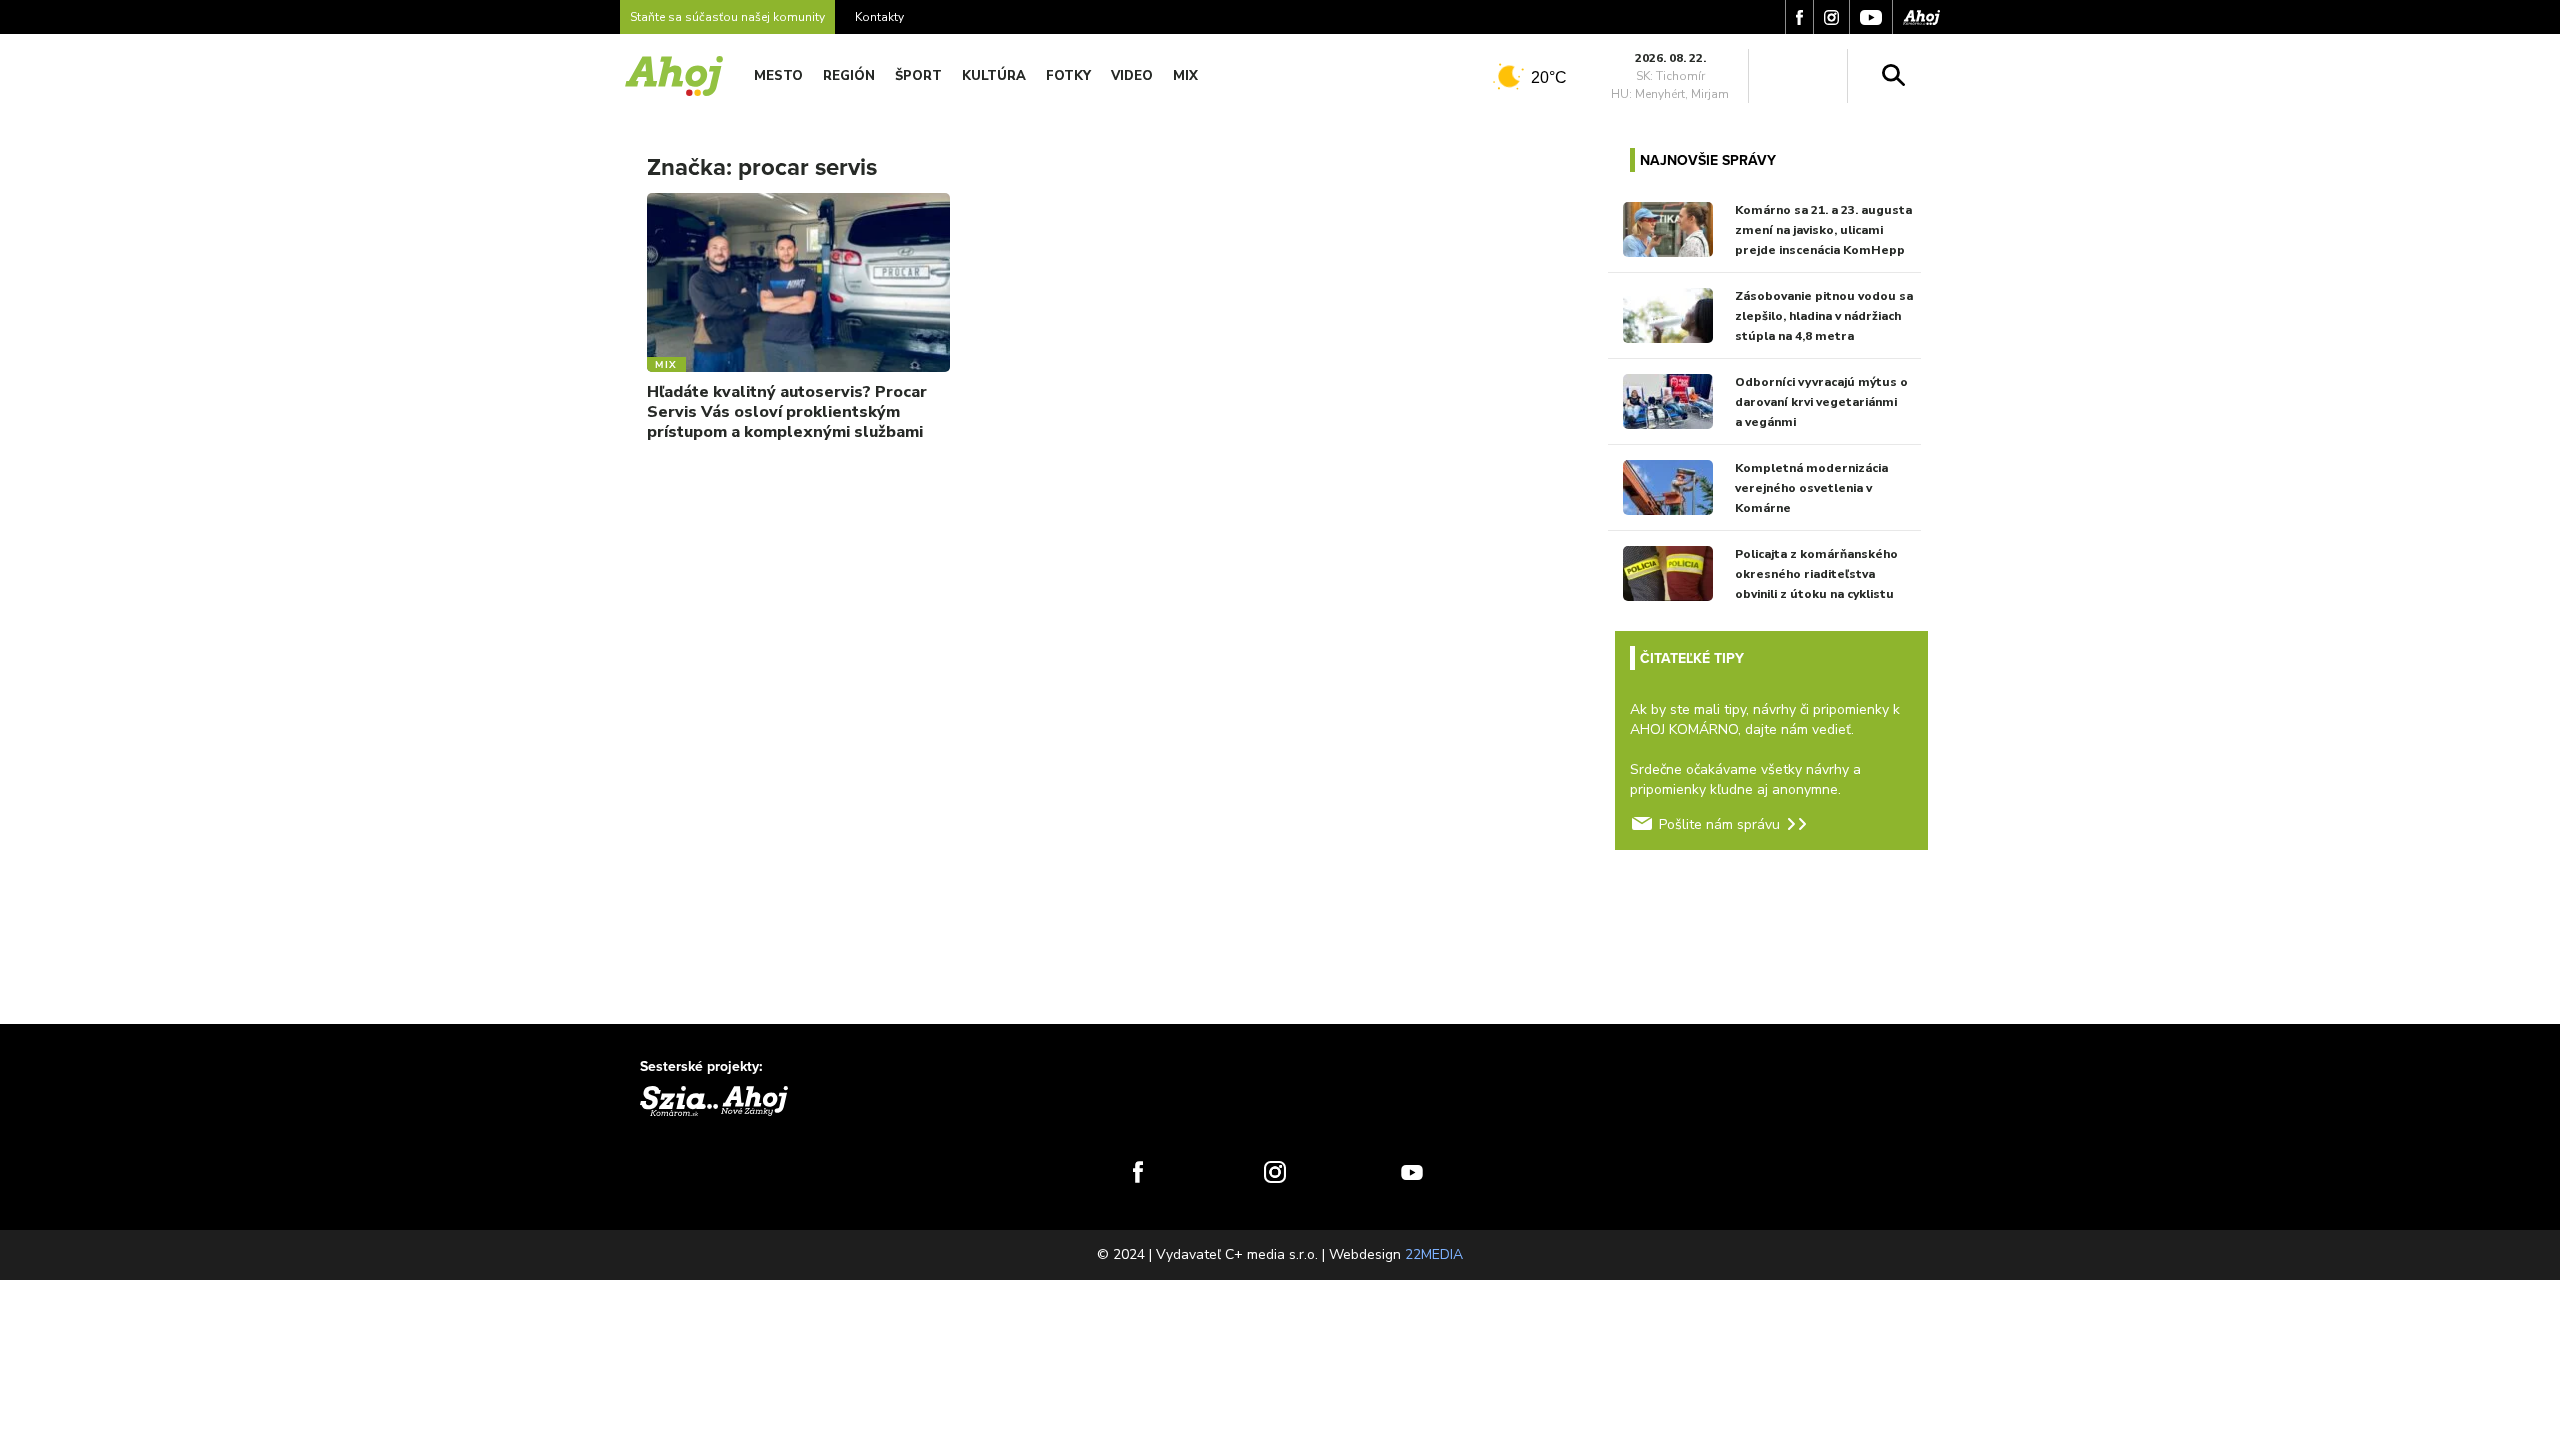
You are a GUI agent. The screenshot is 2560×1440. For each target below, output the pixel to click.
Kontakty (879, 17)
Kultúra (994, 76)
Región (849, 76)
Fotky (1068, 76)
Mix (1185, 76)
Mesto (778, 76)
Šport (918, 76)
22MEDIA (1434, 1254)
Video (1132, 76)
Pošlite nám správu (1719, 824)
